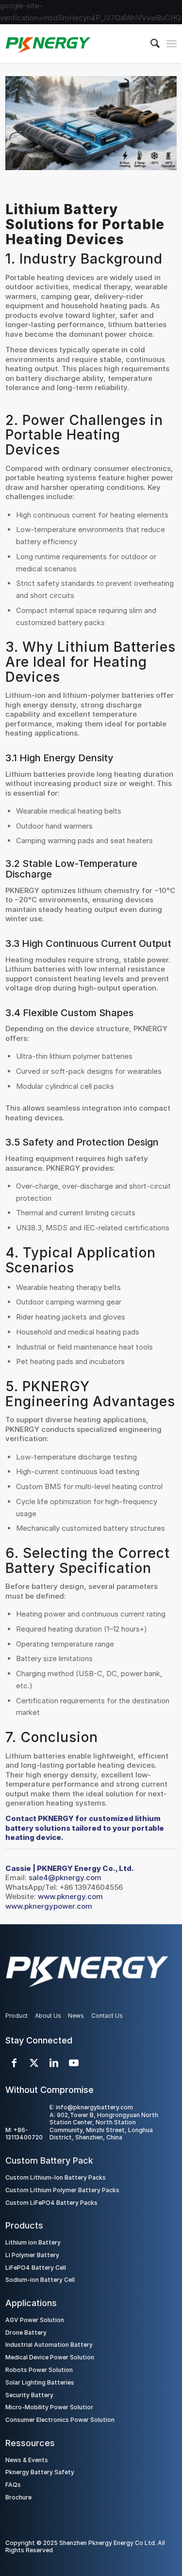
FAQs (13, 2485)
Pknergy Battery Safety (40, 2472)
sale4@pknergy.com (65, 1877)
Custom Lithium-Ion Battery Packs (56, 2177)
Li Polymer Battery (32, 2255)
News (76, 2016)
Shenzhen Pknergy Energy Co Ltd (107, 2543)
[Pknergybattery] (74, 44)
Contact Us (107, 2016)
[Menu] (172, 44)
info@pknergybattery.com (94, 2107)
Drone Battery (26, 2333)
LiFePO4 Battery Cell (36, 2268)
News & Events (27, 2460)
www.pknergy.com (70, 1896)
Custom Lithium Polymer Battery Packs (62, 2190)
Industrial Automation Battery (49, 2345)
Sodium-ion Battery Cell (40, 2280)
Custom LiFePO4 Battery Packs (51, 2203)
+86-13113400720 (24, 2134)
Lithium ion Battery (33, 2242)
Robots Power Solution (39, 2370)
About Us (48, 2016)
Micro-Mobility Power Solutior (49, 2407)
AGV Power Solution (35, 2320)
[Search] (150, 44)
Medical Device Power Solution (50, 2357)
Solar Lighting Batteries (40, 2382)
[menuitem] (150, 44)
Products (24, 2225)
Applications (31, 2303)
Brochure (18, 2497)
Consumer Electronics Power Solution (60, 2420)
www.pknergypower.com (49, 1906)
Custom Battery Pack (49, 2160)
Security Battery (29, 2395)
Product (17, 2016)
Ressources (30, 2443)
